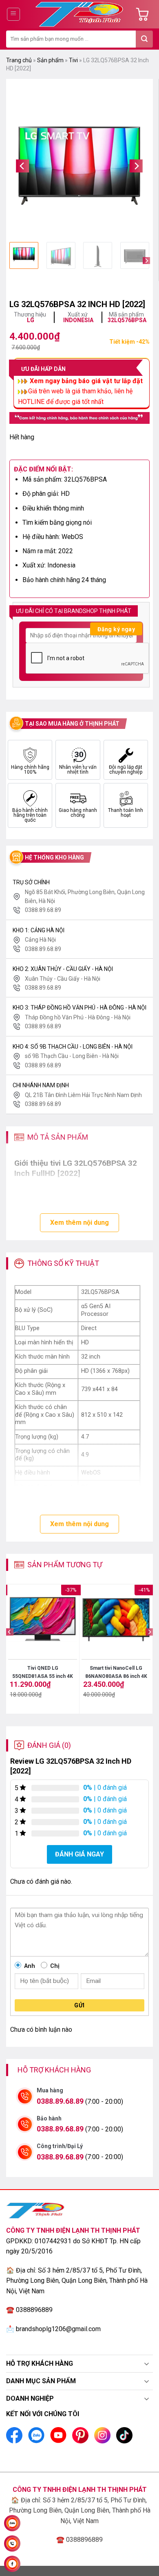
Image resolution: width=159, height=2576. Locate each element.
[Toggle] (147, 2364)
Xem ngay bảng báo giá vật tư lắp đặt (85, 381)
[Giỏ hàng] (144, 14)
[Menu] (14, 14)
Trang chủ (19, 60)
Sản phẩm (50, 60)
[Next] (136, 166)
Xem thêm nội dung (79, 1223)
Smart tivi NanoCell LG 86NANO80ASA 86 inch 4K (116, 1672)
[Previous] (22, 166)
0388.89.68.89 (60, 2101)
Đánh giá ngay (79, 1854)
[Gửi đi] (144, 39)
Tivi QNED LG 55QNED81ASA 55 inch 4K (43, 1672)
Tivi (73, 60)
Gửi (79, 2005)
